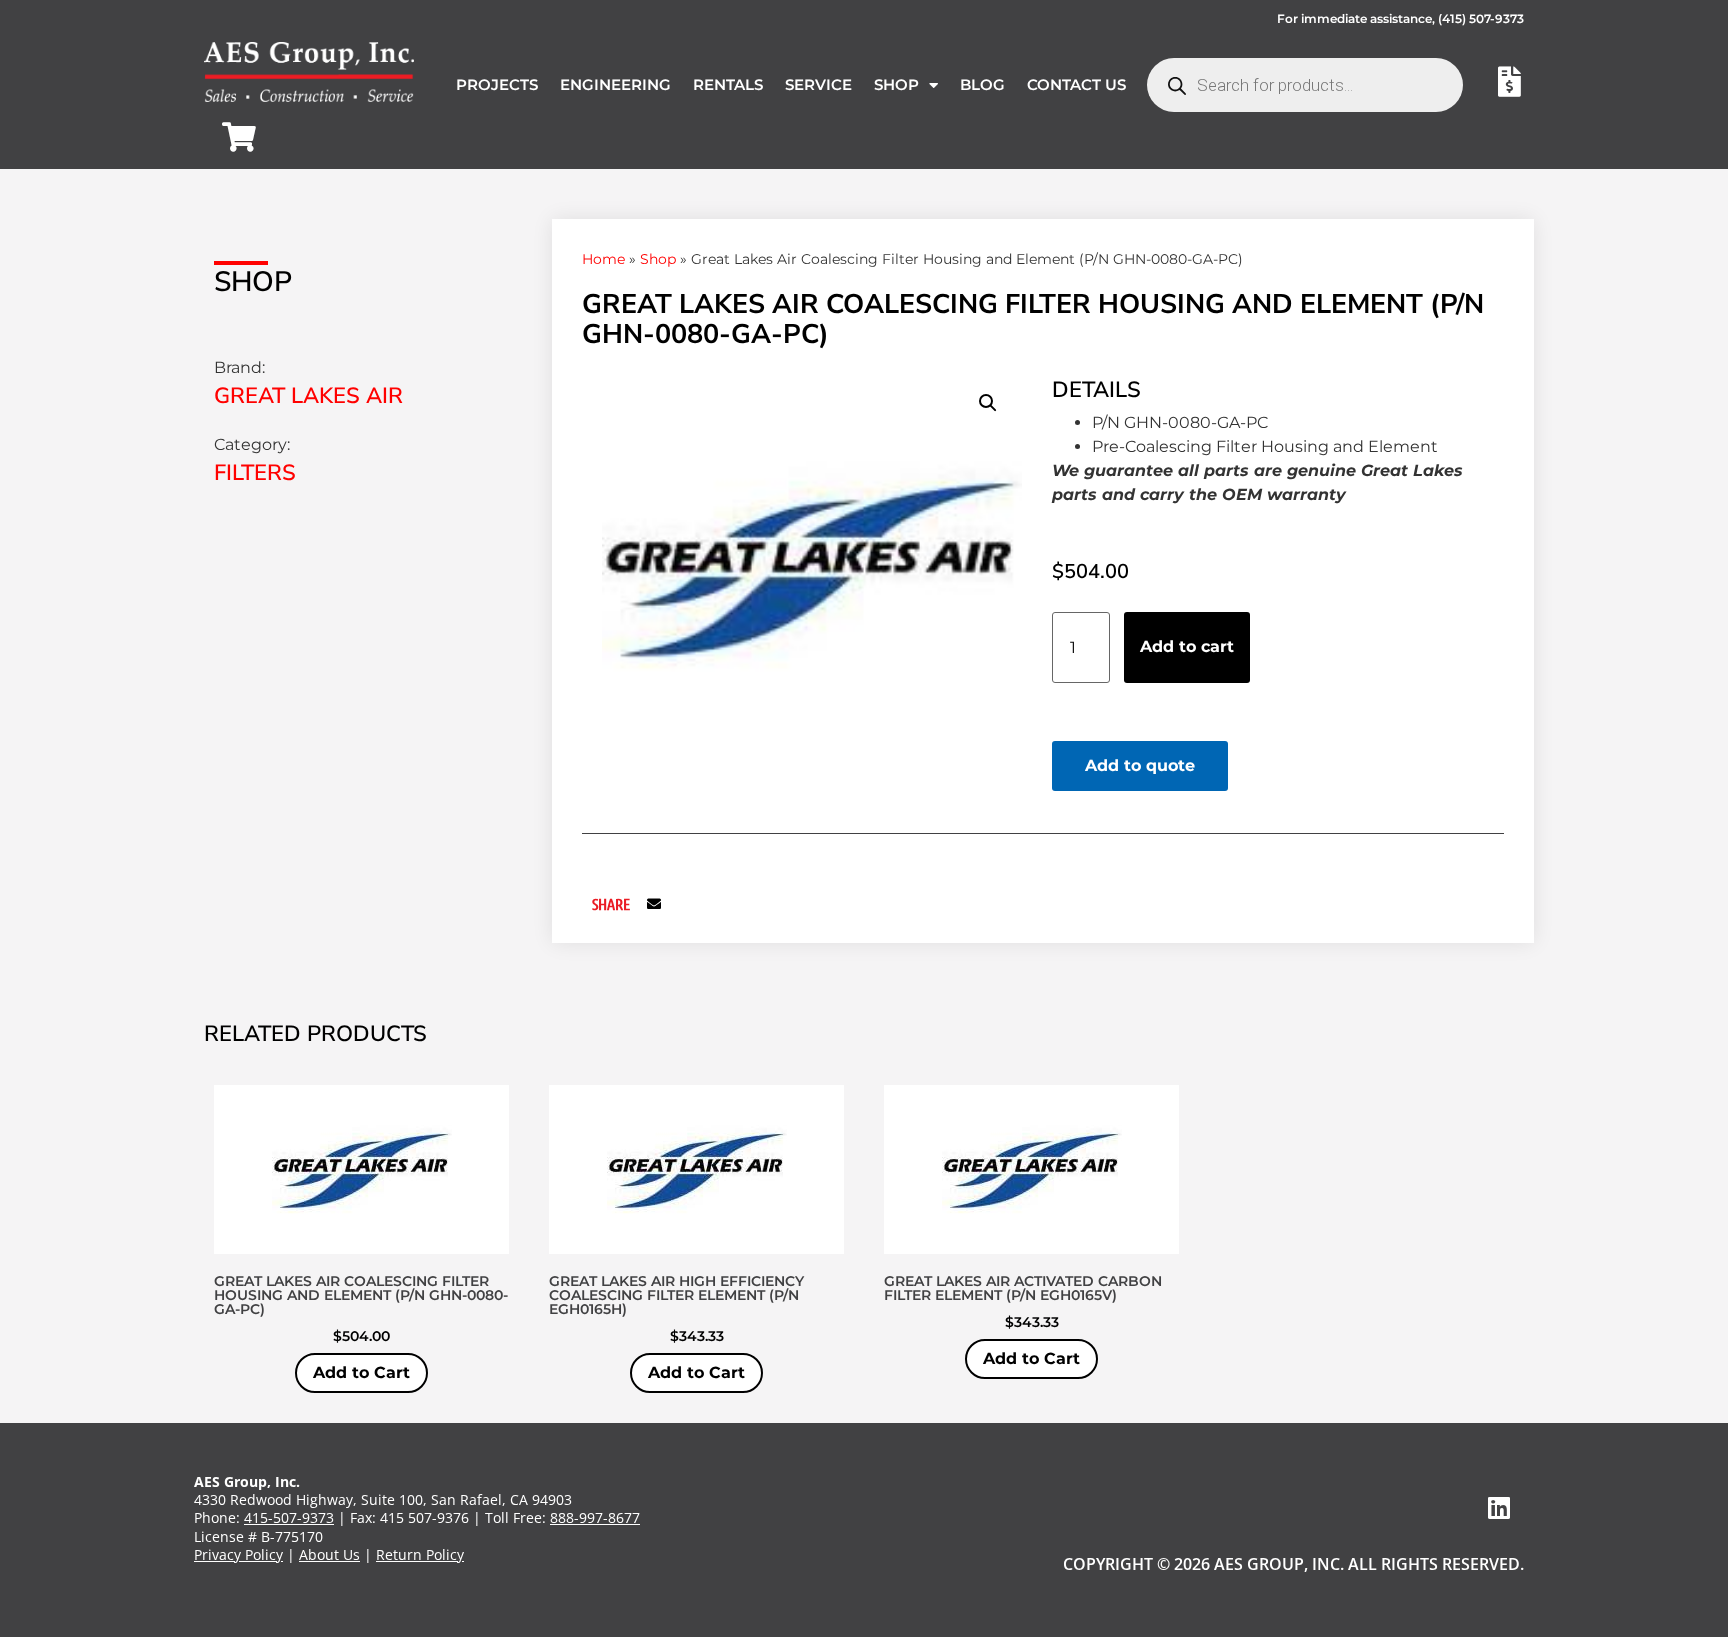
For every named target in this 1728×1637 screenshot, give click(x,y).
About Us (329, 1554)
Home (603, 259)
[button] (988, 403)
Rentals (728, 84)
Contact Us (1076, 84)
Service (818, 84)
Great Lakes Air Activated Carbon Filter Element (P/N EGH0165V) (1023, 1288)
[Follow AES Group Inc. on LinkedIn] (1499, 1508)
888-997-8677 (595, 1517)
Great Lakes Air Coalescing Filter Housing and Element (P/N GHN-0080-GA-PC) (361, 1295)
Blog (982, 84)
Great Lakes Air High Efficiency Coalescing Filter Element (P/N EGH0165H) (676, 1295)
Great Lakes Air (308, 396)
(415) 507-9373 (1481, 18)
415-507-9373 (289, 1517)
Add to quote (1140, 765)
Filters (255, 473)
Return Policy (420, 1554)
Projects (497, 84)
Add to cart (1187, 646)
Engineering (615, 84)
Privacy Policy (238, 1554)
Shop (896, 84)
